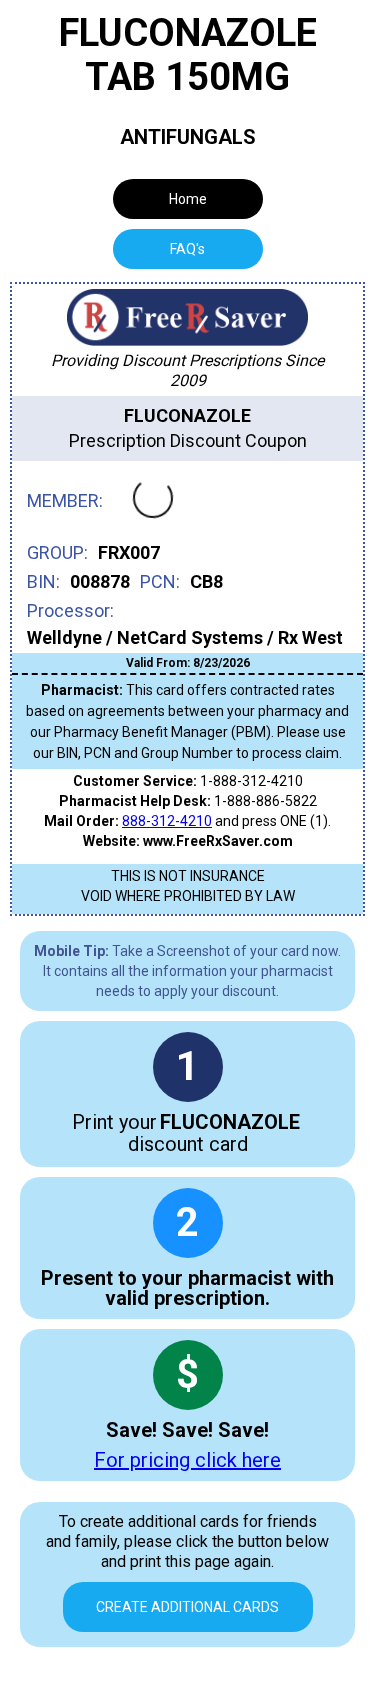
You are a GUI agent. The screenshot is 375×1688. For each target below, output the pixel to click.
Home (188, 199)
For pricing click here (187, 1460)
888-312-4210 (167, 821)
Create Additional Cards (187, 1607)
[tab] (188, 249)
